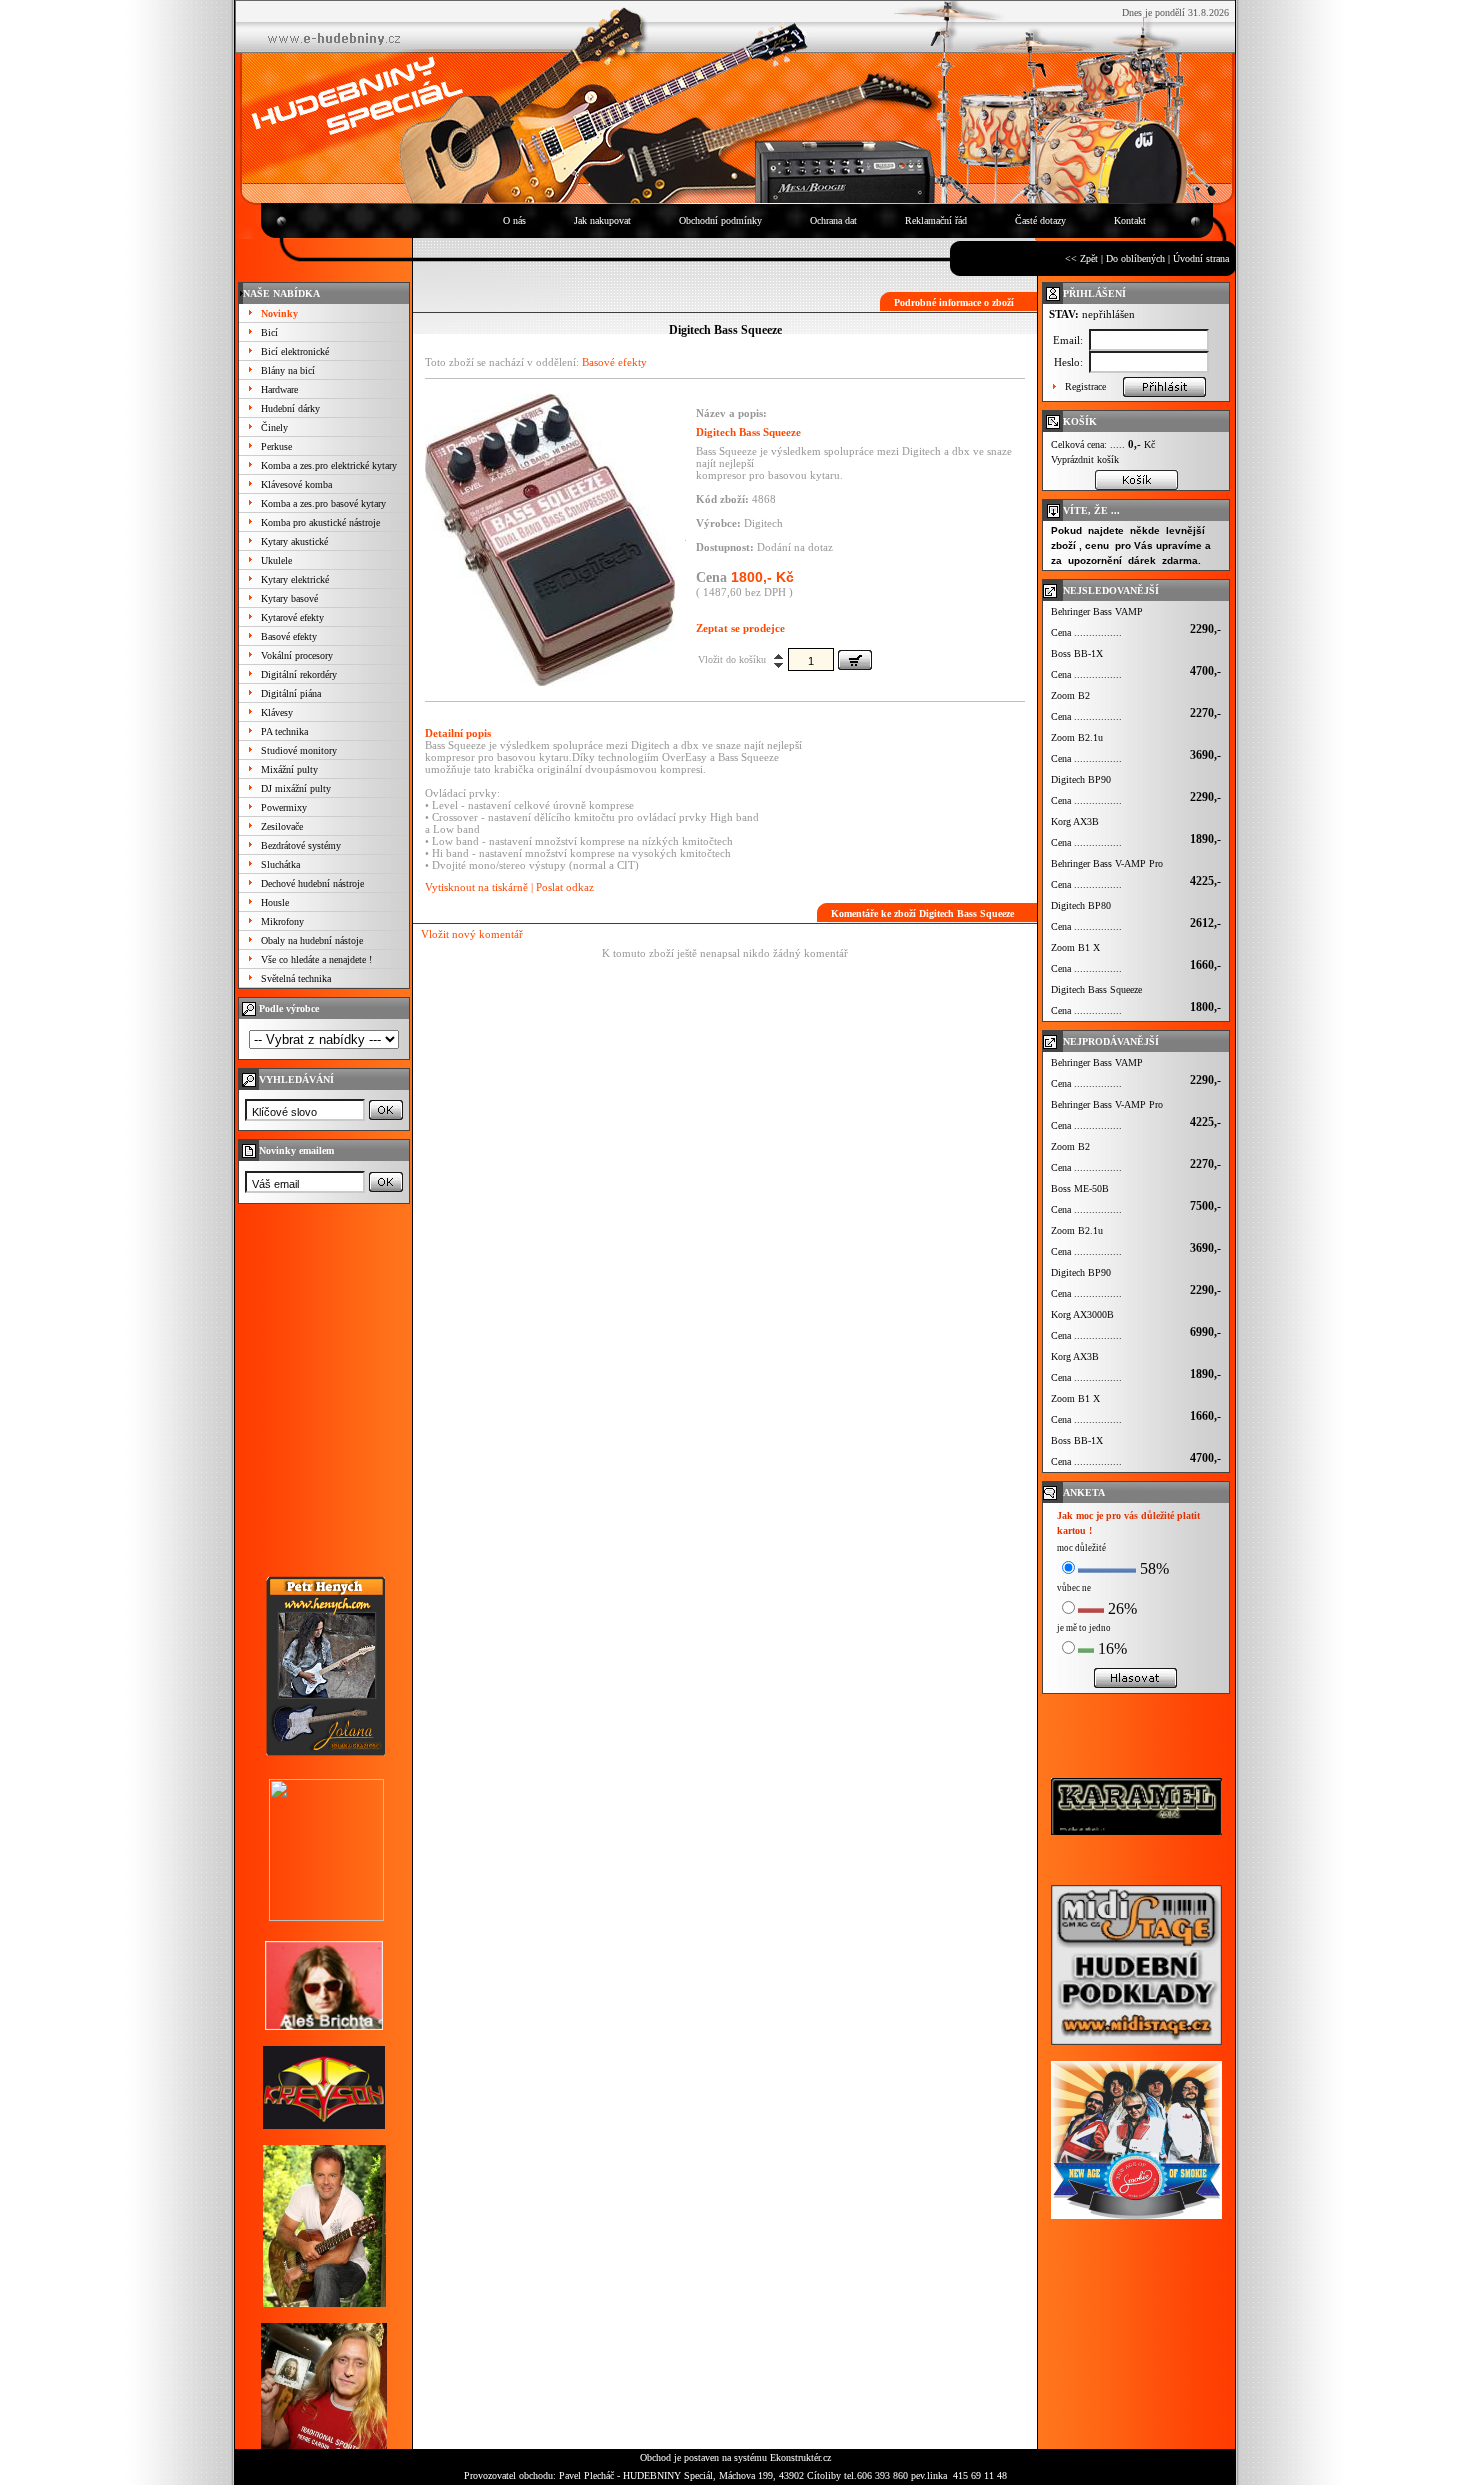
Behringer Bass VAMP (1097, 611)
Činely (274, 427)
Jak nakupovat (602, 220)
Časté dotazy (1040, 220)
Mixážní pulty (289, 769)
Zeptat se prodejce (740, 628)
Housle (275, 902)
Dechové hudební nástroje (312, 883)
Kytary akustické (294, 541)
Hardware (279, 389)
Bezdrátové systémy (301, 845)
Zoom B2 (1070, 695)
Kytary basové (289, 598)
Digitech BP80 (1081, 905)
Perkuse (276, 446)
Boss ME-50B (1080, 1188)
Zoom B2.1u (1077, 737)
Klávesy (277, 712)
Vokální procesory (297, 655)
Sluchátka (280, 864)
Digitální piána (291, 693)
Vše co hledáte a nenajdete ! (316, 959)
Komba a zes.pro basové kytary (323, 503)
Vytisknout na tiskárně (476, 887)
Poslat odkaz (565, 887)
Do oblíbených (1135, 258)
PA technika (284, 731)
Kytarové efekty (292, 617)
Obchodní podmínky (720, 220)
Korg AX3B (1075, 821)
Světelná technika (296, 978)
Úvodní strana (1201, 258)
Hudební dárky (290, 408)
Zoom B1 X (1075, 947)
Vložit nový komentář (472, 934)
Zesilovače (282, 826)
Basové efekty (289, 636)
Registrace (1085, 386)
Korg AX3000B (1082, 1314)
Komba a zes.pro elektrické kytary (329, 465)
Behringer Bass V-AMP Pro (1107, 863)
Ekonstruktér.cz (800, 2457)
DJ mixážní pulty (296, 788)
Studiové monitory (299, 750)
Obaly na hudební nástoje (312, 940)
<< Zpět (1081, 258)
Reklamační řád (936, 220)
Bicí (269, 332)
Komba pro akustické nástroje (320, 522)
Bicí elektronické (295, 351)
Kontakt (1130, 220)
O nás (514, 220)
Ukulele (276, 560)
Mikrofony (282, 921)
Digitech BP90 (1081, 779)
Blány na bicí (288, 370)
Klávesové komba (296, 484)
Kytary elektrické (295, 579)
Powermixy (284, 807)
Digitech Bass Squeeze (1096, 989)
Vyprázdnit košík (1085, 459)
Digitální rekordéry (299, 674)
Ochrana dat (833, 220)
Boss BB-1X (1077, 653)
